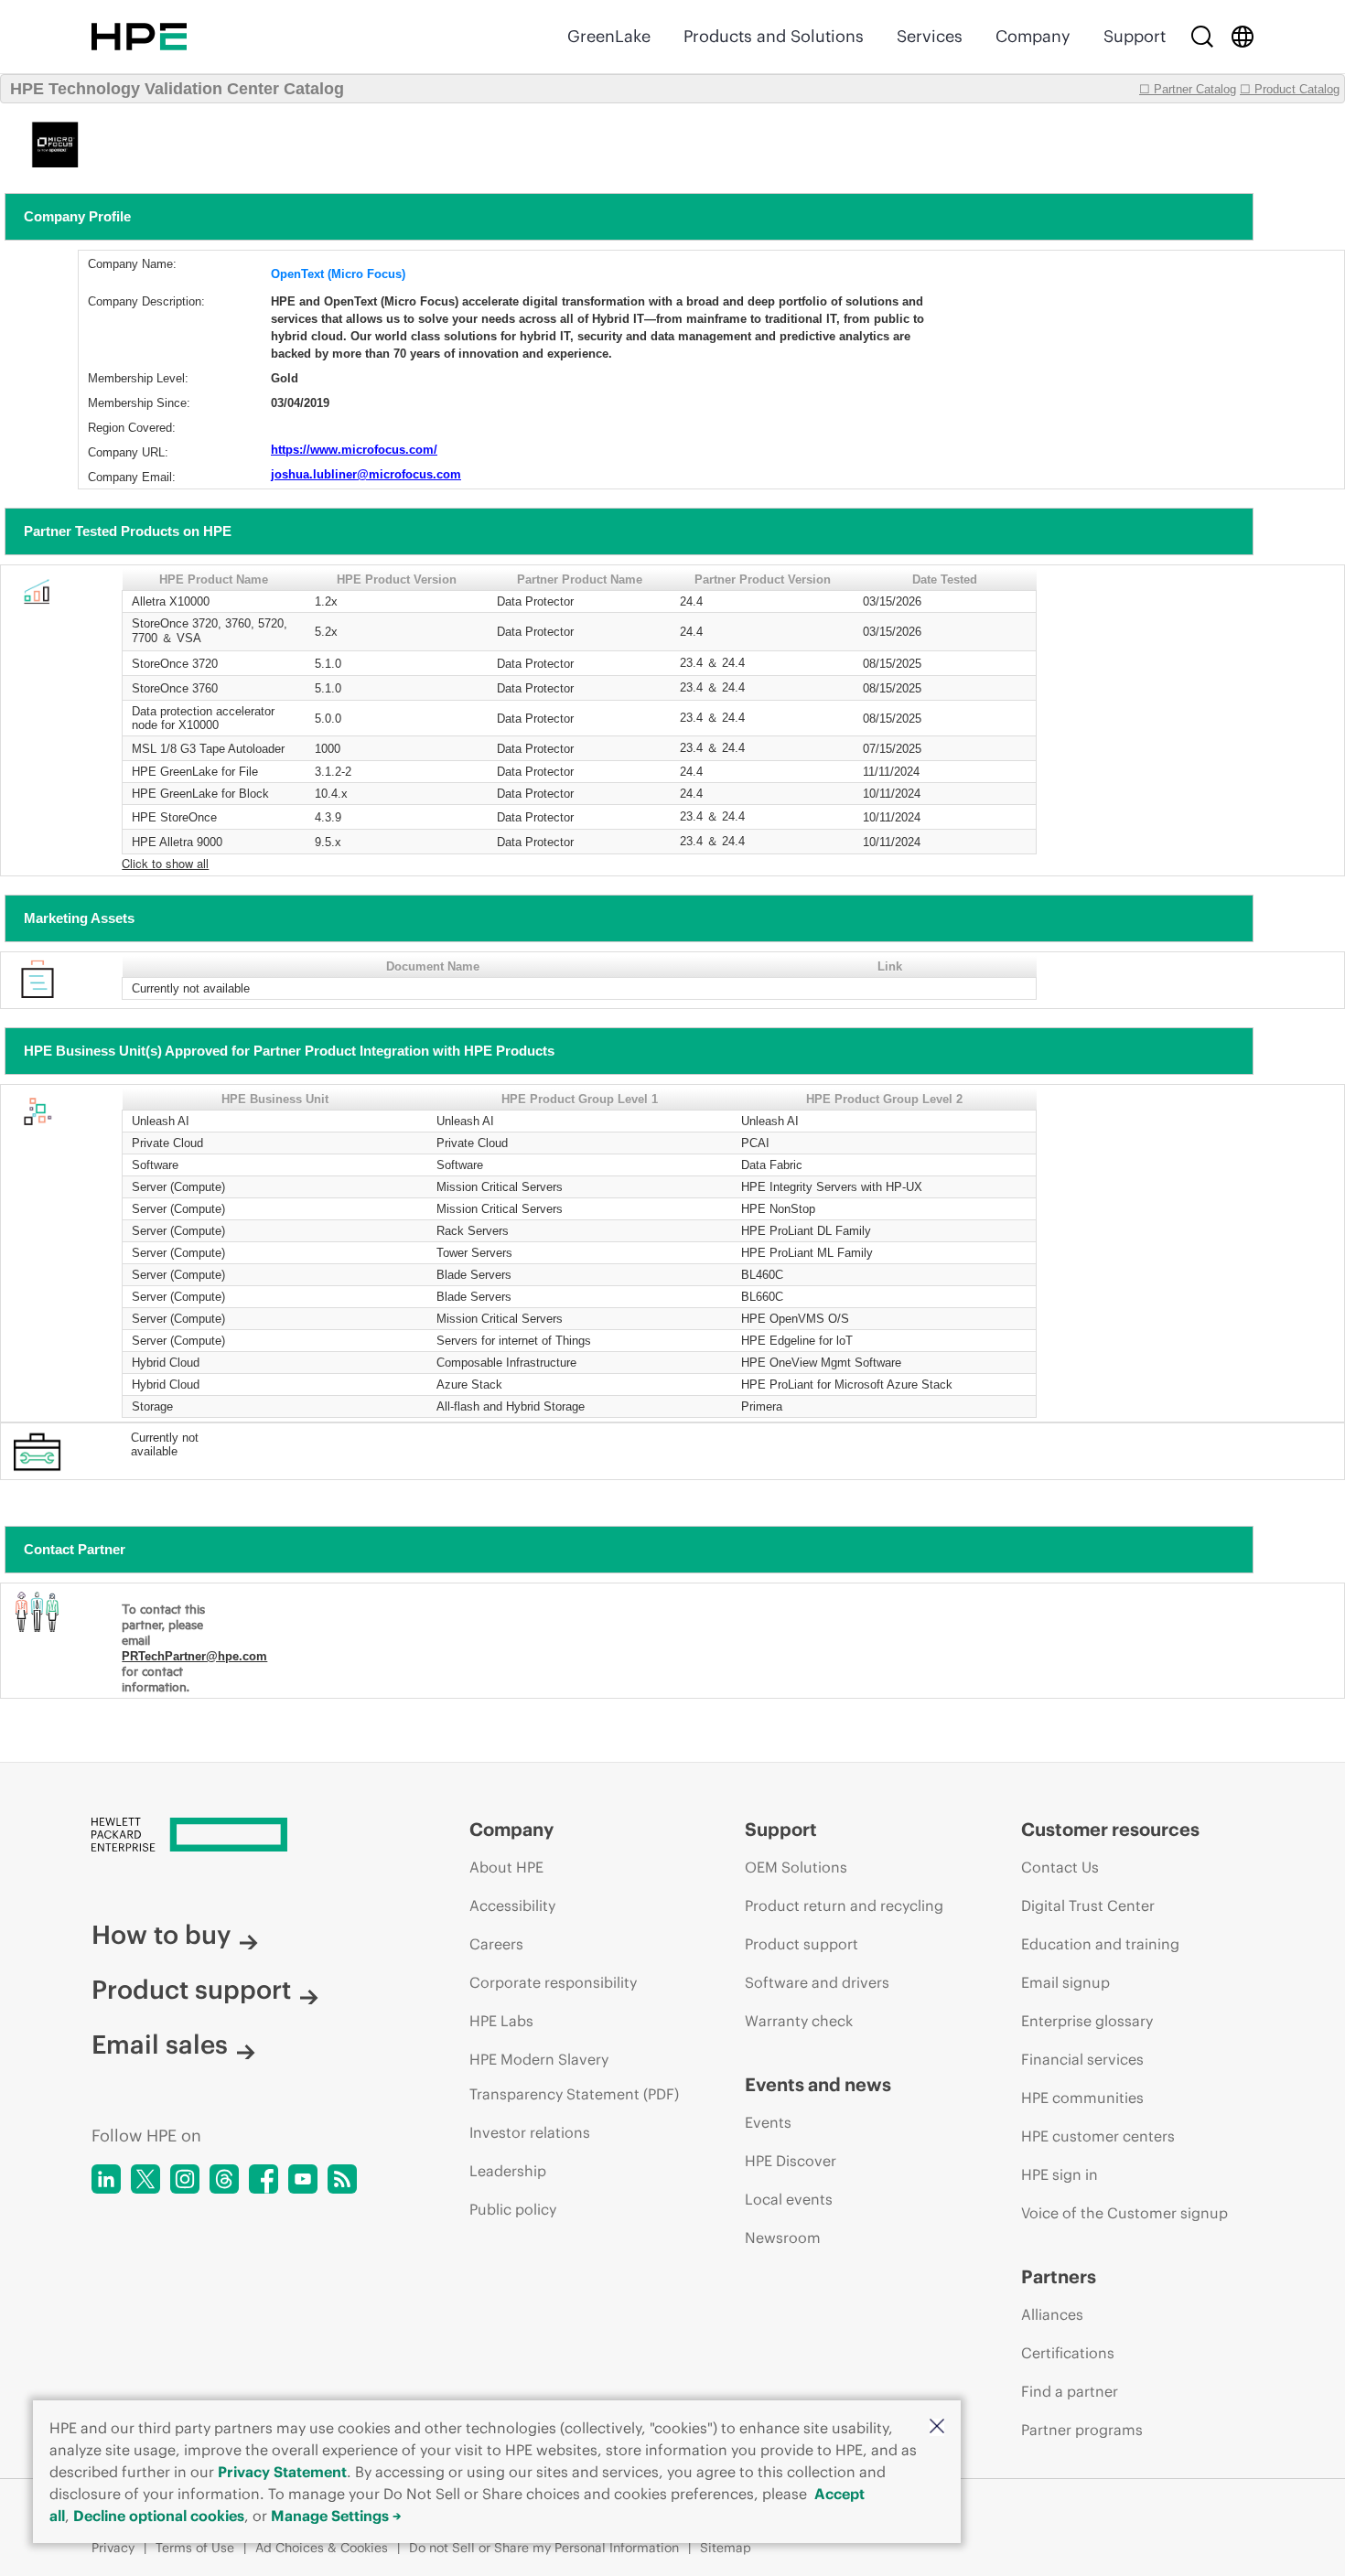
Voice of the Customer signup (1124, 2213)
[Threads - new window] (224, 2179)
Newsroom (783, 2238)
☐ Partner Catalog (1188, 89)
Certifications (1068, 2353)
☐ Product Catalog (1290, 89)
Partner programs (1082, 2430)
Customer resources (1110, 1829)
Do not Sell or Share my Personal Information (544, 2548)
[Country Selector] (1243, 37)
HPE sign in (1060, 2174)
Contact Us (1060, 1867)
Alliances (1052, 2314)
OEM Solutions (796, 1867)
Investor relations (530, 2132)
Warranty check (799, 2021)
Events (768, 2122)
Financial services (1082, 2059)
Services (930, 36)
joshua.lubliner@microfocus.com (366, 474)
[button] (937, 2427)
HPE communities (1082, 2098)
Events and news (818, 2084)
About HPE (506, 1867)
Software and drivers (817, 1982)
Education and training (1100, 1944)
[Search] (1202, 37)
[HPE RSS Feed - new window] (342, 2179)
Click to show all (165, 863)
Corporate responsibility (553, 1982)
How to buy (161, 1935)
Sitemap (726, 2548)
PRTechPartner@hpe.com (194, 1656)
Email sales (160, 2045)
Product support (191, 1990)
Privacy (113, 2548)
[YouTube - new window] (303, 2179)
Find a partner (1070, 2391)
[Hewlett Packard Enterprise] (139, 37)
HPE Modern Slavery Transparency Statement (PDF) (574, 2077)
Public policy (513, 2209)
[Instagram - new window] (185, 2179)
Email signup (1065, 1982)
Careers (496, 1944)
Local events (789, 2199)
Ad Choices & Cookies (322, 2548)
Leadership (508, 2171)
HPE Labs (501, 2021)
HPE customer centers (1098, 2136)
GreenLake (609, 36)
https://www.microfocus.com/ (354, 450)
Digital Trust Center (1088, 1905)
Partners (1059, 2276)
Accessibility (512, 1905)
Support (1135, 36)
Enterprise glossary (1087, 2021)
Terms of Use (195, 2548)
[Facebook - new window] (264, 2179)
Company (1033, 36)
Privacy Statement (282, 2472)
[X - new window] (145, 2179)
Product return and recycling (844, 1905)
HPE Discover (791, 2161)
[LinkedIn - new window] (106, 2179)
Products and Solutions (774, 36)
